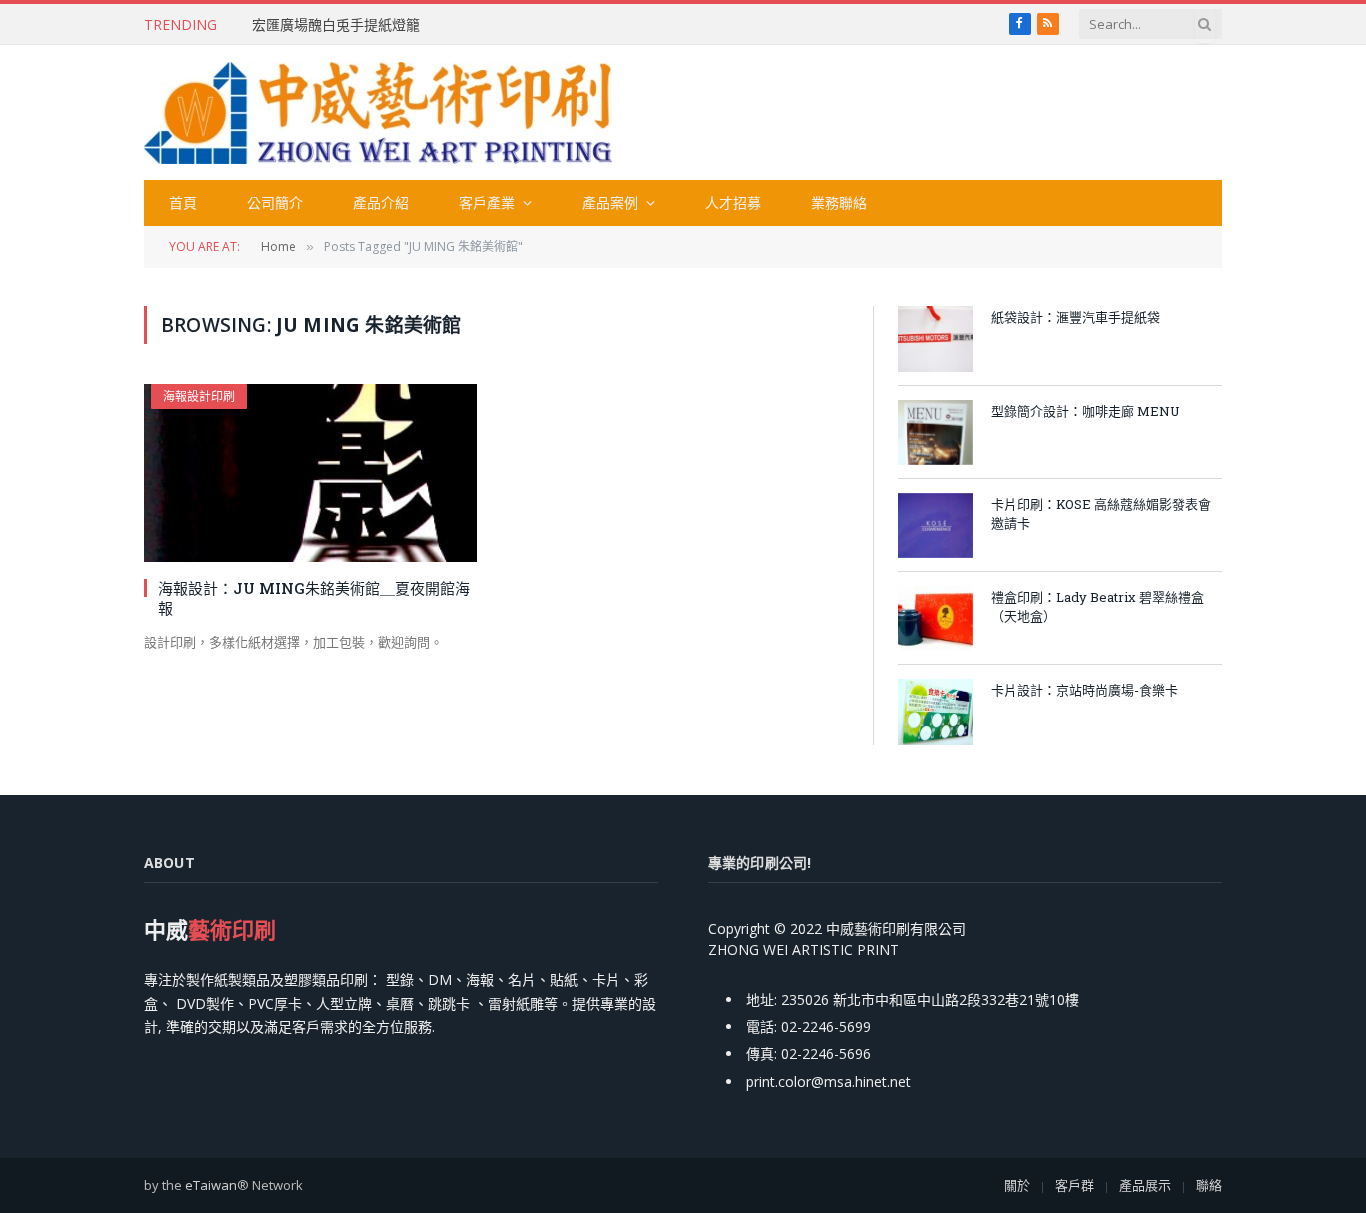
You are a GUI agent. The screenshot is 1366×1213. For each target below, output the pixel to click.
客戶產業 (487, 202)
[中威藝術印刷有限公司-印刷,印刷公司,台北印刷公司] (378, 113)
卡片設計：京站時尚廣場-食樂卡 (1084, 690)
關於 (1017, 1185)
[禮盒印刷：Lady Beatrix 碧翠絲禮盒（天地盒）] (935, 618)
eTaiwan (211, 1185)
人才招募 (733, 202)
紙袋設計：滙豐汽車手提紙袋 (1075, 317)
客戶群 (1074, 1185)
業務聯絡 (839, 202)
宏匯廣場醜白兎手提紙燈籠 (336, 25)
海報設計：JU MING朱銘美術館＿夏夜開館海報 (314, 598)
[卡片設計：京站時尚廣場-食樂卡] (935, 711)
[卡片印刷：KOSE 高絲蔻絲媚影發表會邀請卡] (935, 525)
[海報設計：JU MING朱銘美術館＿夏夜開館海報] (310, 472)
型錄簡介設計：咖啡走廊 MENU (1085, 411)
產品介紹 (381, 202)
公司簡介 (275, 202)
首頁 (183, 202)
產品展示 (1145, 1185)
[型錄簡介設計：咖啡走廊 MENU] (935, 432)
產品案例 (610, 202)
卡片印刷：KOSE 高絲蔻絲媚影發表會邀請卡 (1101, 513)
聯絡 (1209, 1185)
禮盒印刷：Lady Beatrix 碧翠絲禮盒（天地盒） (1097, 606)
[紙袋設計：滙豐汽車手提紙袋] (935, 338)
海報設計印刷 (199, 396)
